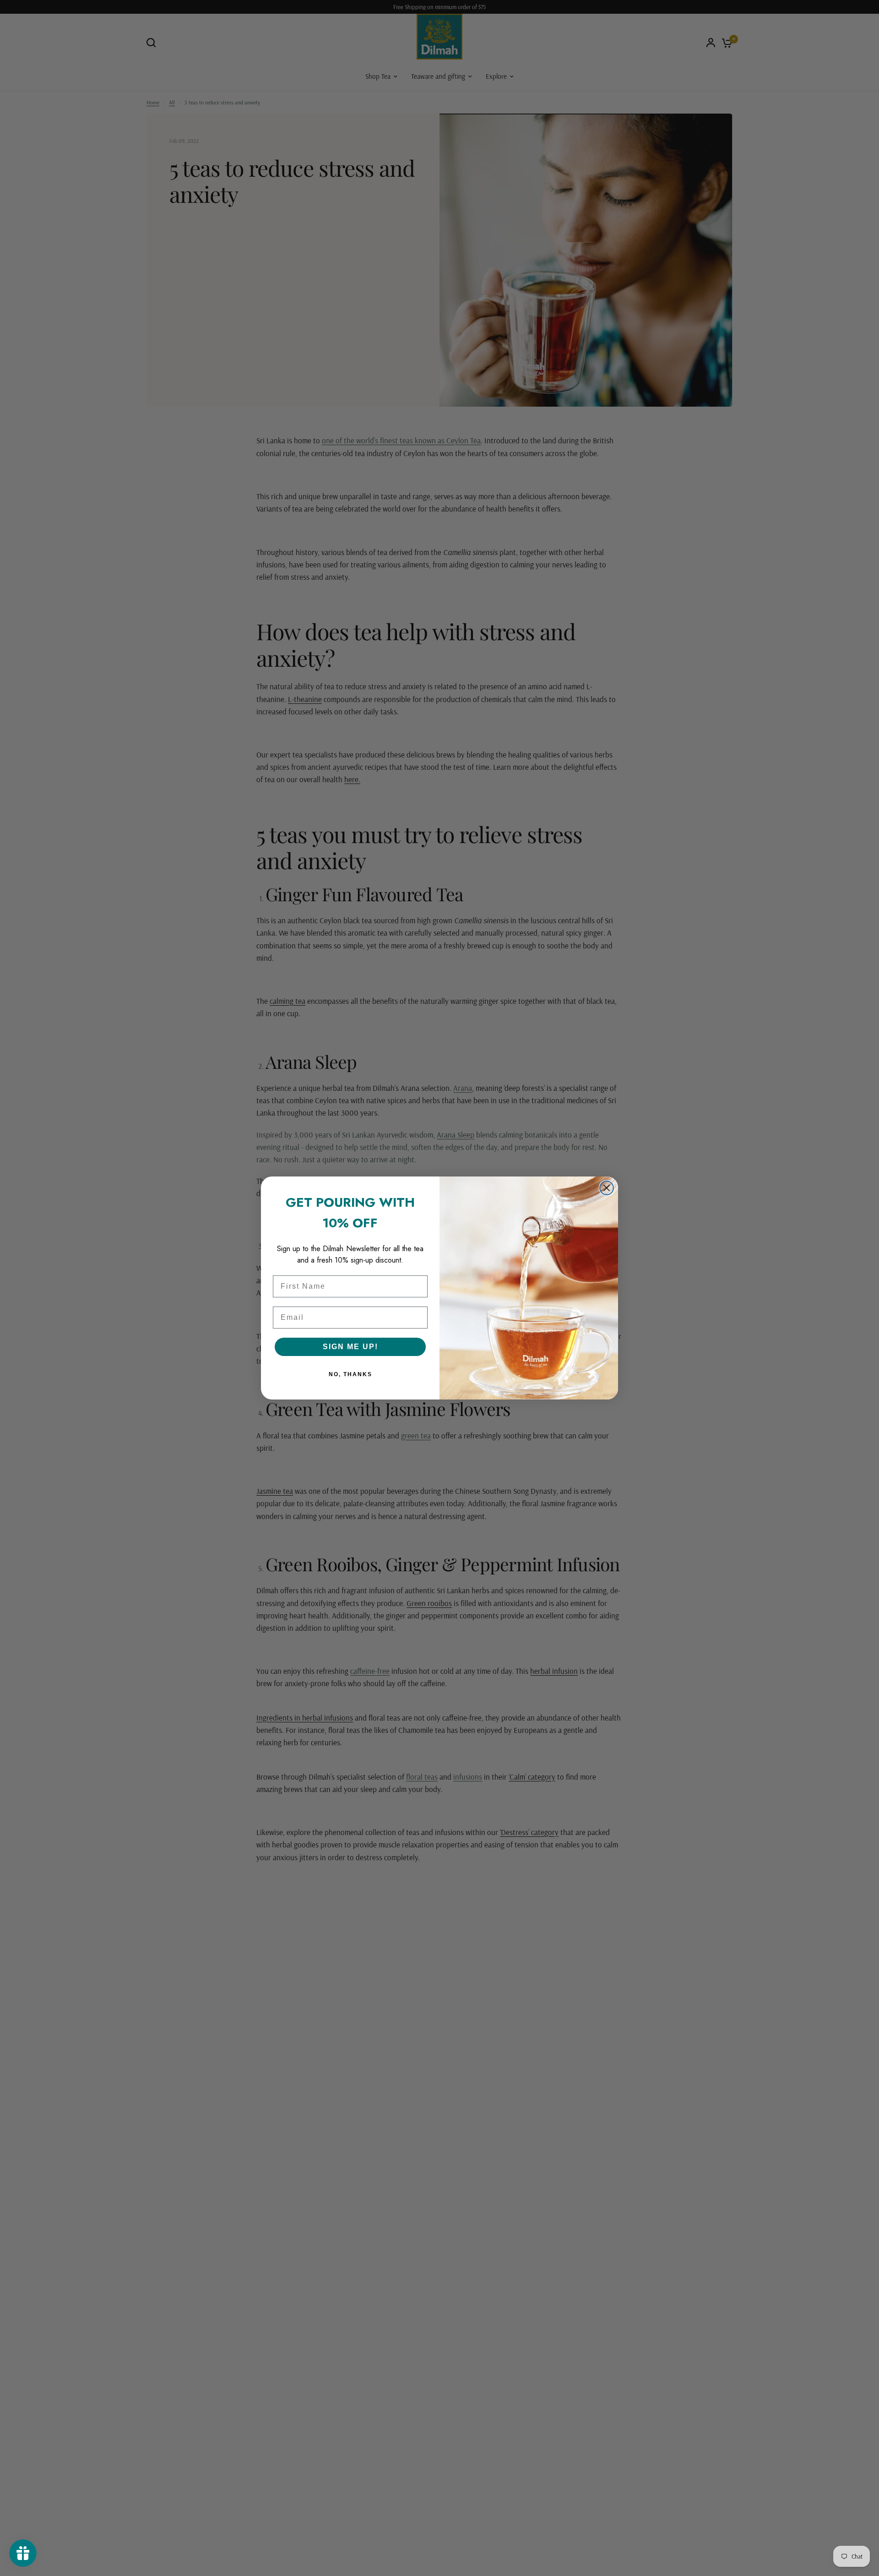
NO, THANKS (350, 1374)
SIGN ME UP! (350, 1347)
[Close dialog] (607, 1188)
